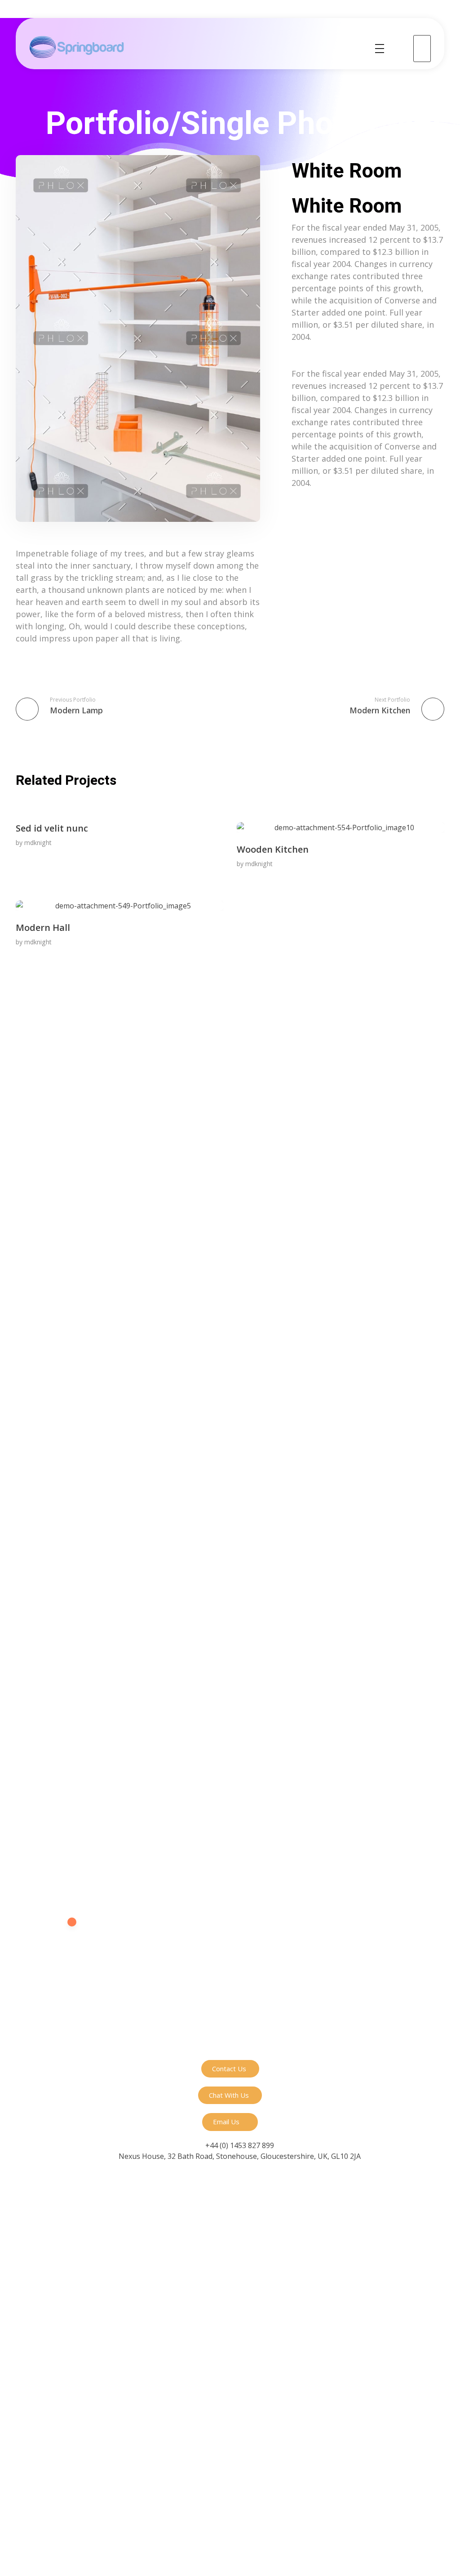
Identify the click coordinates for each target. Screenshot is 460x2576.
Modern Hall (43, 928)
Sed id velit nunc (52, 828)
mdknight (38, 843)
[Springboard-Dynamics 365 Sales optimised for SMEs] (77, 47)
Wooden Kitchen (273, 849)
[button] (230, 2069)
